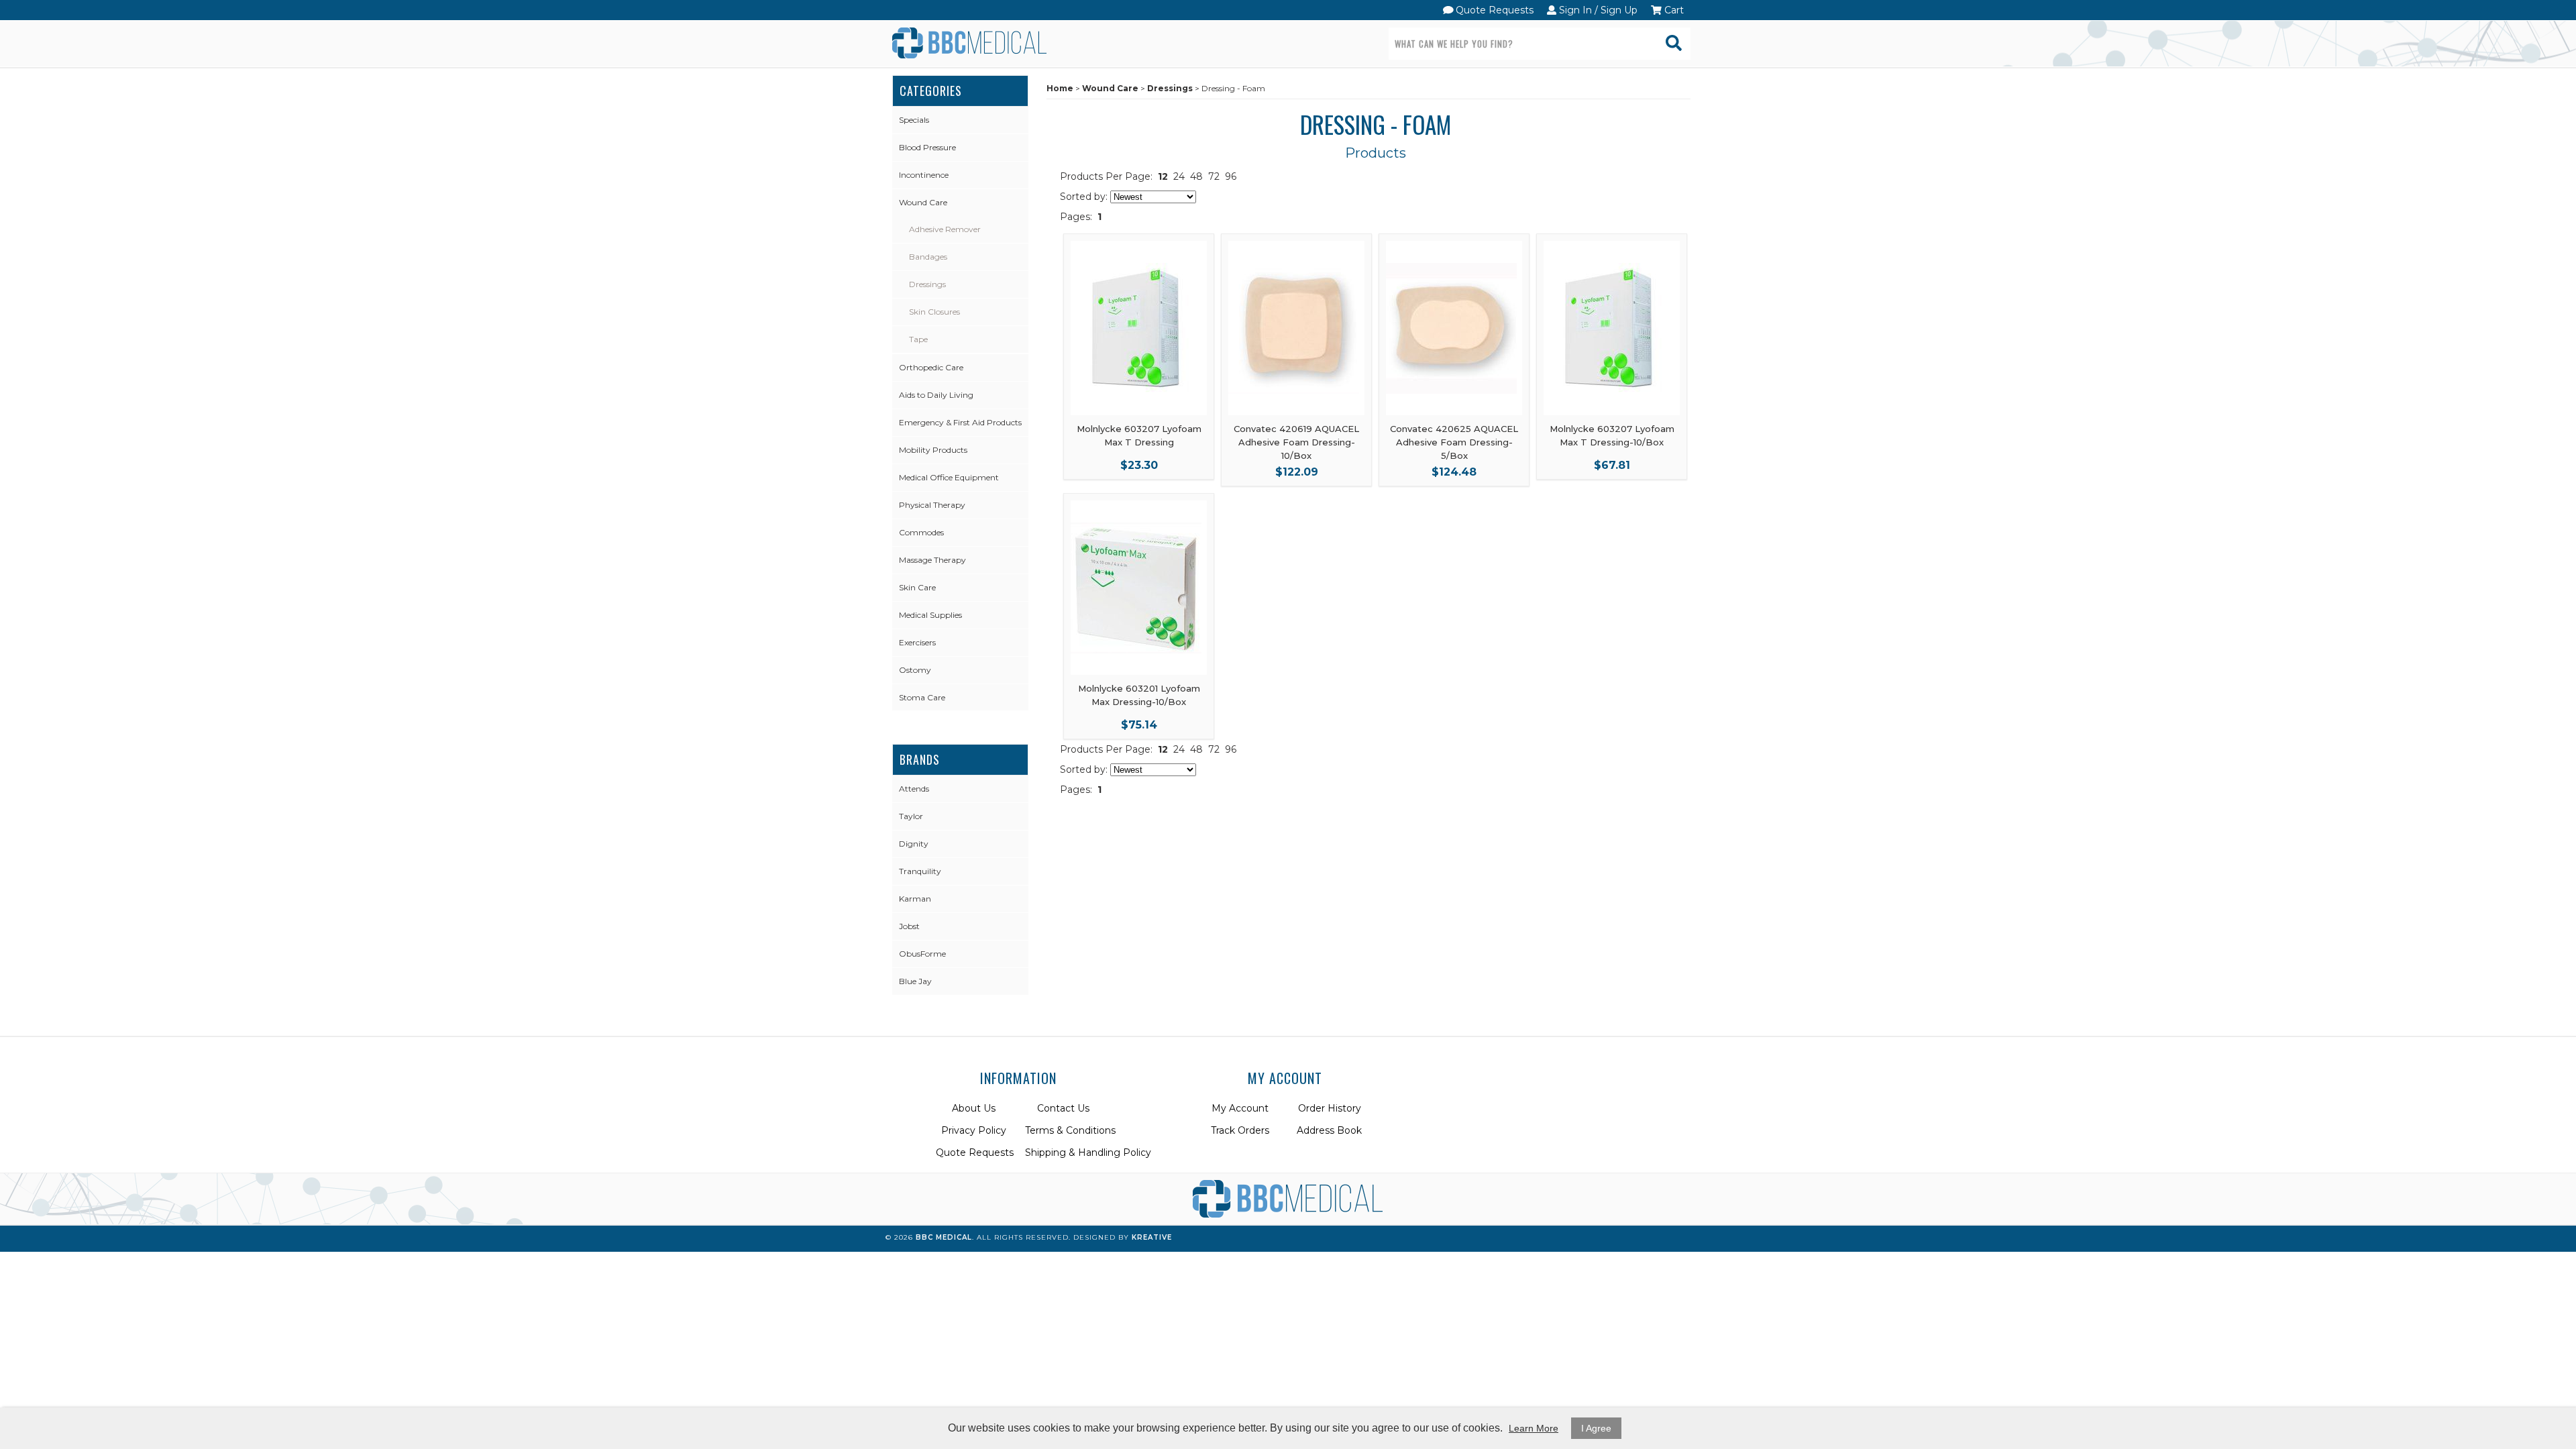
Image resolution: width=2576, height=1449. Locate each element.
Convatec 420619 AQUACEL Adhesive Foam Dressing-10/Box (1296, 442)
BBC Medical (944, 1237)
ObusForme (922, 954)
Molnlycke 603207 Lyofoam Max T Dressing (1139, 435)
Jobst (909, 926)
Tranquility (920, 871)
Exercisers (917, 642)
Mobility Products (933, 450)
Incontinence (924, 175)
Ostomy (915, 670)
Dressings (927, 284)
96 (1231, 176)
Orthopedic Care (931, 367)
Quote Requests (1493, 10)
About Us (974, 1108)
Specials (914, 120)
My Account (1240, 1108)
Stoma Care (922, 697)
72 (1214, 176)
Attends (914, 789)
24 (1179, 176)
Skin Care (917, 587)
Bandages (928, 257)
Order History (1330, 1108)
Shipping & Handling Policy (1088, 1152)
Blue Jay (915, 981)
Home (1060, 88)
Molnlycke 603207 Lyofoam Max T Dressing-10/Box (1612, 435)
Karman (915, 899)
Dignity (914, 844)
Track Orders (1240, 1130)
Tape (918, 339)
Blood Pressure (927, 147)
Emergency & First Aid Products (960, 422)
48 (1196, 176)
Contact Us (1063, 1108)
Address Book (1329, 1130)
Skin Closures (934, 312)
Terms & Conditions (1070, 1130)
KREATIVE (1152, 1237)
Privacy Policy (974, 1130)
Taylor (911, 816)
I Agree (1596, 1428)
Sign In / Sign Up (1597, 10)
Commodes (921, 532)
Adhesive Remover (945, 229)
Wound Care (923, 202)
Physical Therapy (932, 505)
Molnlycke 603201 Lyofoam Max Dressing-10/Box (1139, 695)
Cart (1673, 10)
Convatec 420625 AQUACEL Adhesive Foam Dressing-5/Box (1454, 442)
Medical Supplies (930, 615)
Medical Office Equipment (949, 477)
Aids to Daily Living (936, 395)
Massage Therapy (932, 560)
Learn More (1534, 1428)
